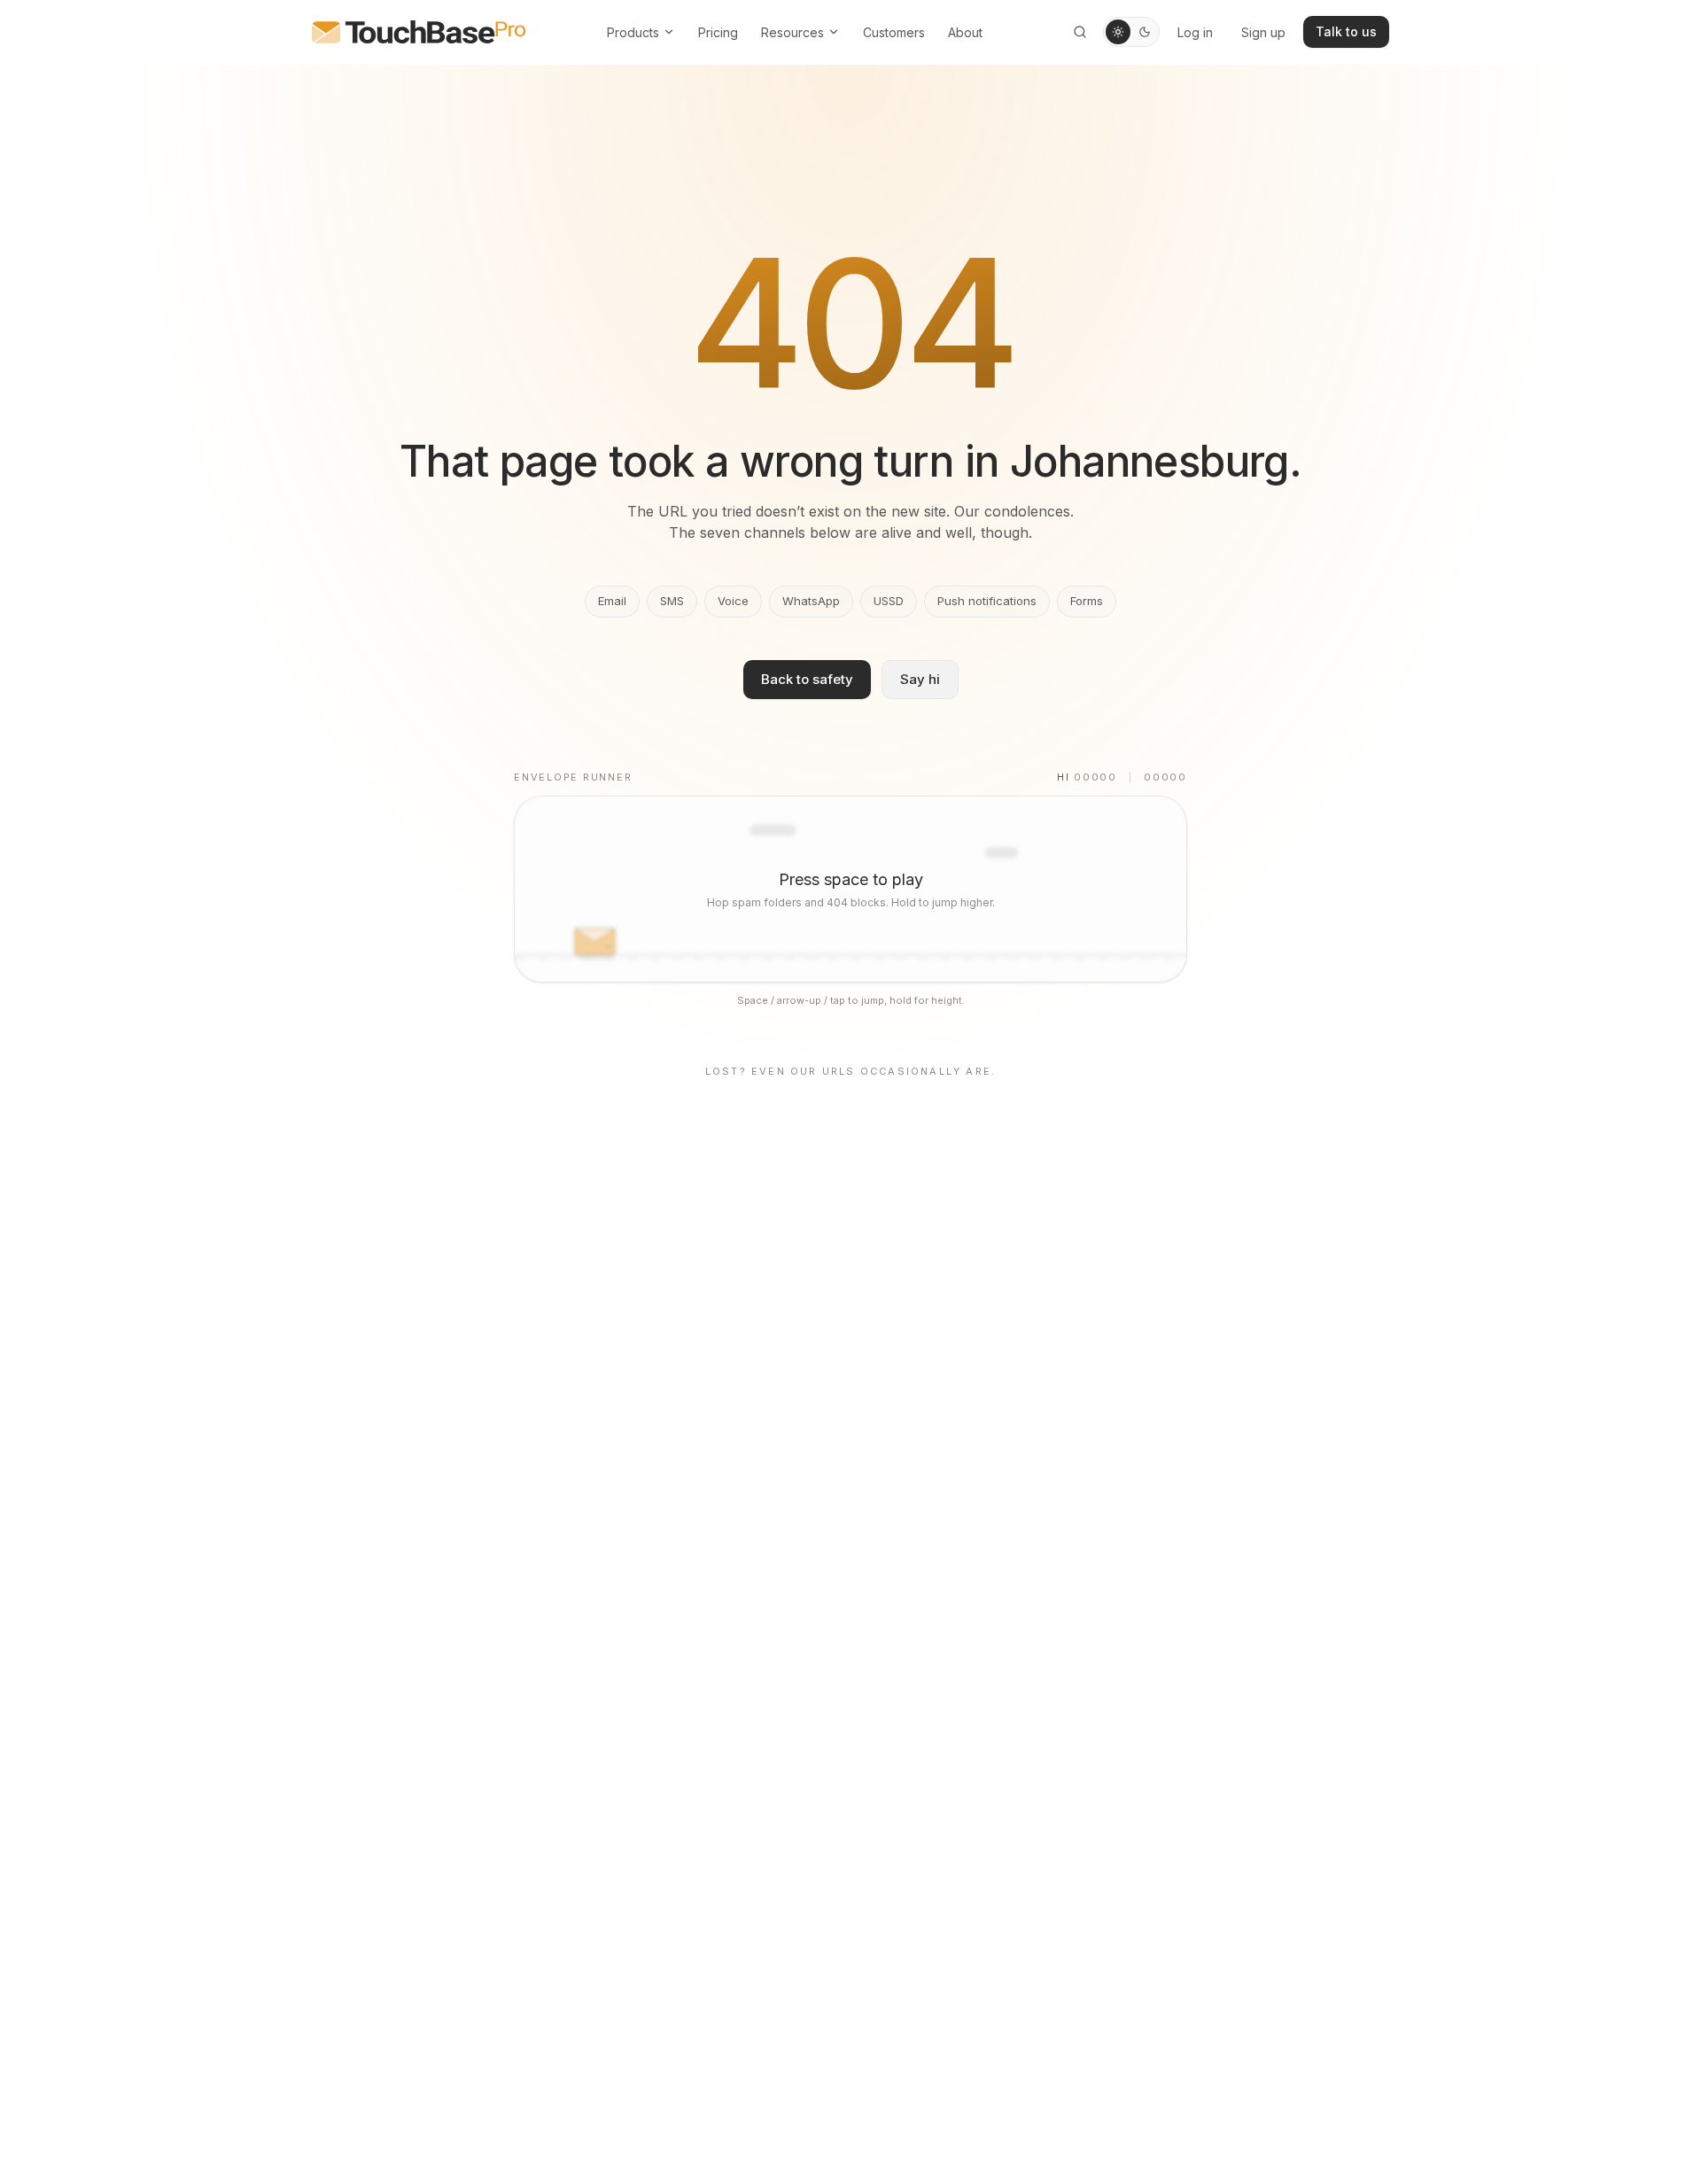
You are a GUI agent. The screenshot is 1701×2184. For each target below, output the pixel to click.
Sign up (1263, 32)
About (965, 32)
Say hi (920, 679)
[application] (850, 889)
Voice (733, 601)
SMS (672, 601)
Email (612, 601)
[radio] (1118, 32)
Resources (792, 32)
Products (633, 32)
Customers (894, 32)
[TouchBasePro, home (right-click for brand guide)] (419, 32)
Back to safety (807, 679)
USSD (889, 601)
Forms (1087, 601)
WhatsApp (811, 601)
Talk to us (1346, 31)
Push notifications (987, 601)
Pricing (718, 32)
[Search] (1080, 32)
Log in (1195, 32)
